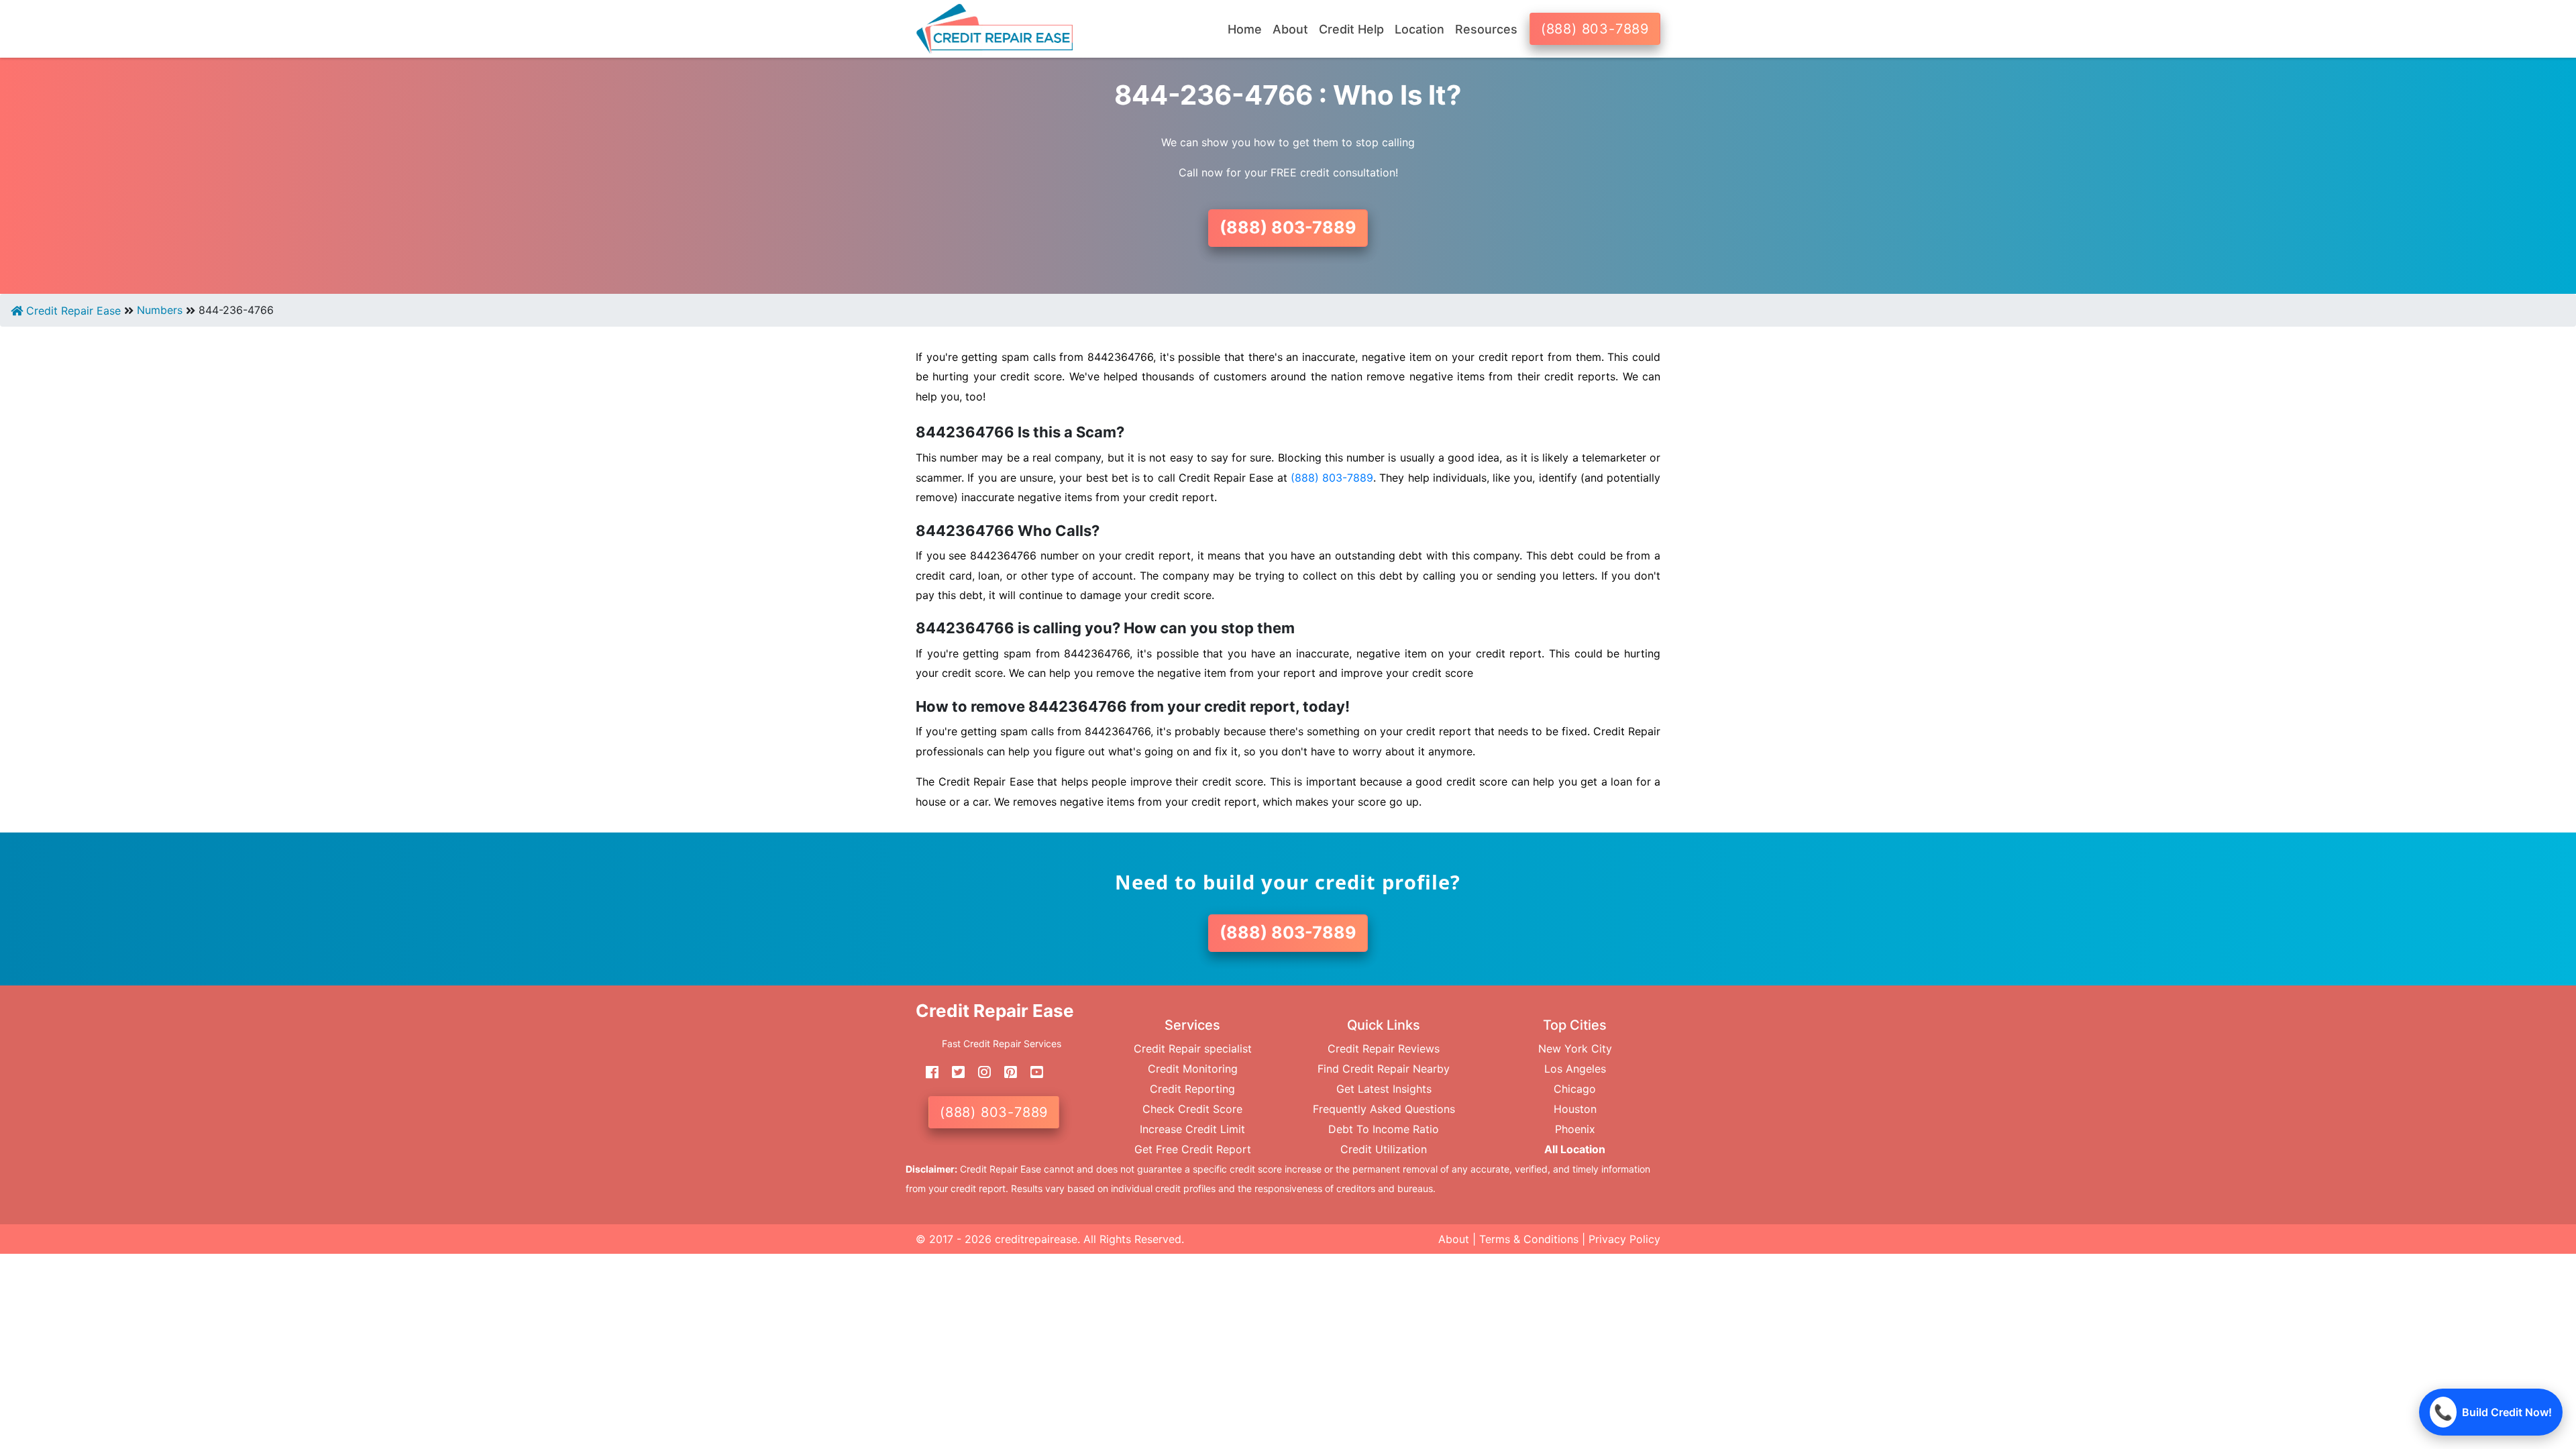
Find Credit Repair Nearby (1384, 1069)
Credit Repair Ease (72, 311)
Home (1245, 29)
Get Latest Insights (1384, 1089)
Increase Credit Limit (1192, 1129)
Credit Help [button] (1351, 29)
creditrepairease (1036, 1239)
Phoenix (1575, 1129)
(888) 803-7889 (1595, 29)
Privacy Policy (1624, 1239)
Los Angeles (1575, 1069)
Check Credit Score (1192, 1109)
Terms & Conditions (1529, 1239)
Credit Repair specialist (1193, 1049)
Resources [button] (1486, 29)
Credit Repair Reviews (1384, 1049)
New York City (1575, 1049)
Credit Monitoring (1193, 1069)
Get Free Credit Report (1193, 1149)
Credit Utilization (1384, 1149)
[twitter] (953, 1072)
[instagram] (979, 1072)
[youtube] (1032, 1072)
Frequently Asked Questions (1384, 1109)
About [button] (1290, 29)
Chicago (1575, 1089)
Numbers (160, 310)
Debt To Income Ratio (1384, 1129)
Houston (1575, 1109)
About (1454, 1239)
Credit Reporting (1192, 1089)
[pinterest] (1006, 1072)
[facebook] (927, 1072)
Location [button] (1419, 29)
